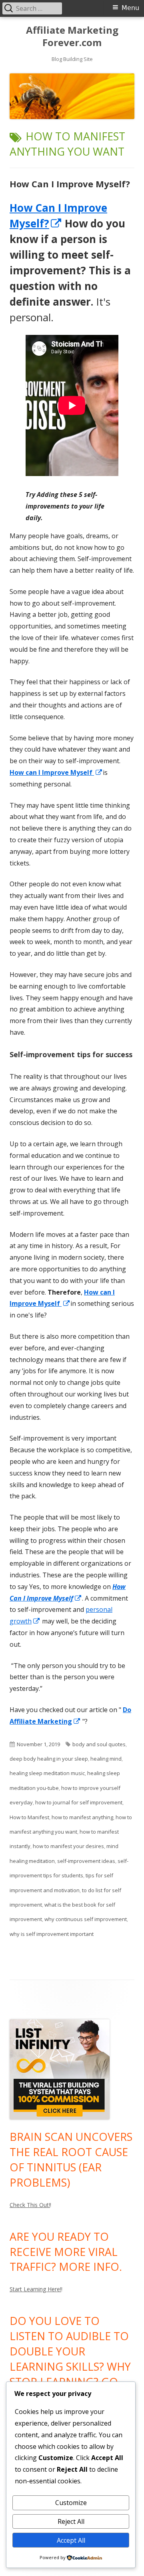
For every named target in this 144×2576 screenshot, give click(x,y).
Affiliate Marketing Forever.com (72, 36)
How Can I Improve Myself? (70, 184)
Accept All (71, 2540)
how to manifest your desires (68, 1846)
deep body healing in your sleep (49, 1759)
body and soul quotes (99, 1744)
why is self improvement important (52, 1934)
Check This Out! (30, 2205)
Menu (130, 8)
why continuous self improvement (86, 1919)
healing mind (106, 1759)
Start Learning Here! (35, 2289)
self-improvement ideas (86, 1861)
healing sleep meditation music (47, 1773)
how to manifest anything (82, 1817)
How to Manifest (29, 1817)
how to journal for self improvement (79, 1802)
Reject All (71, 2521)
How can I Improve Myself (56, 772)
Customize (71, 2503)
